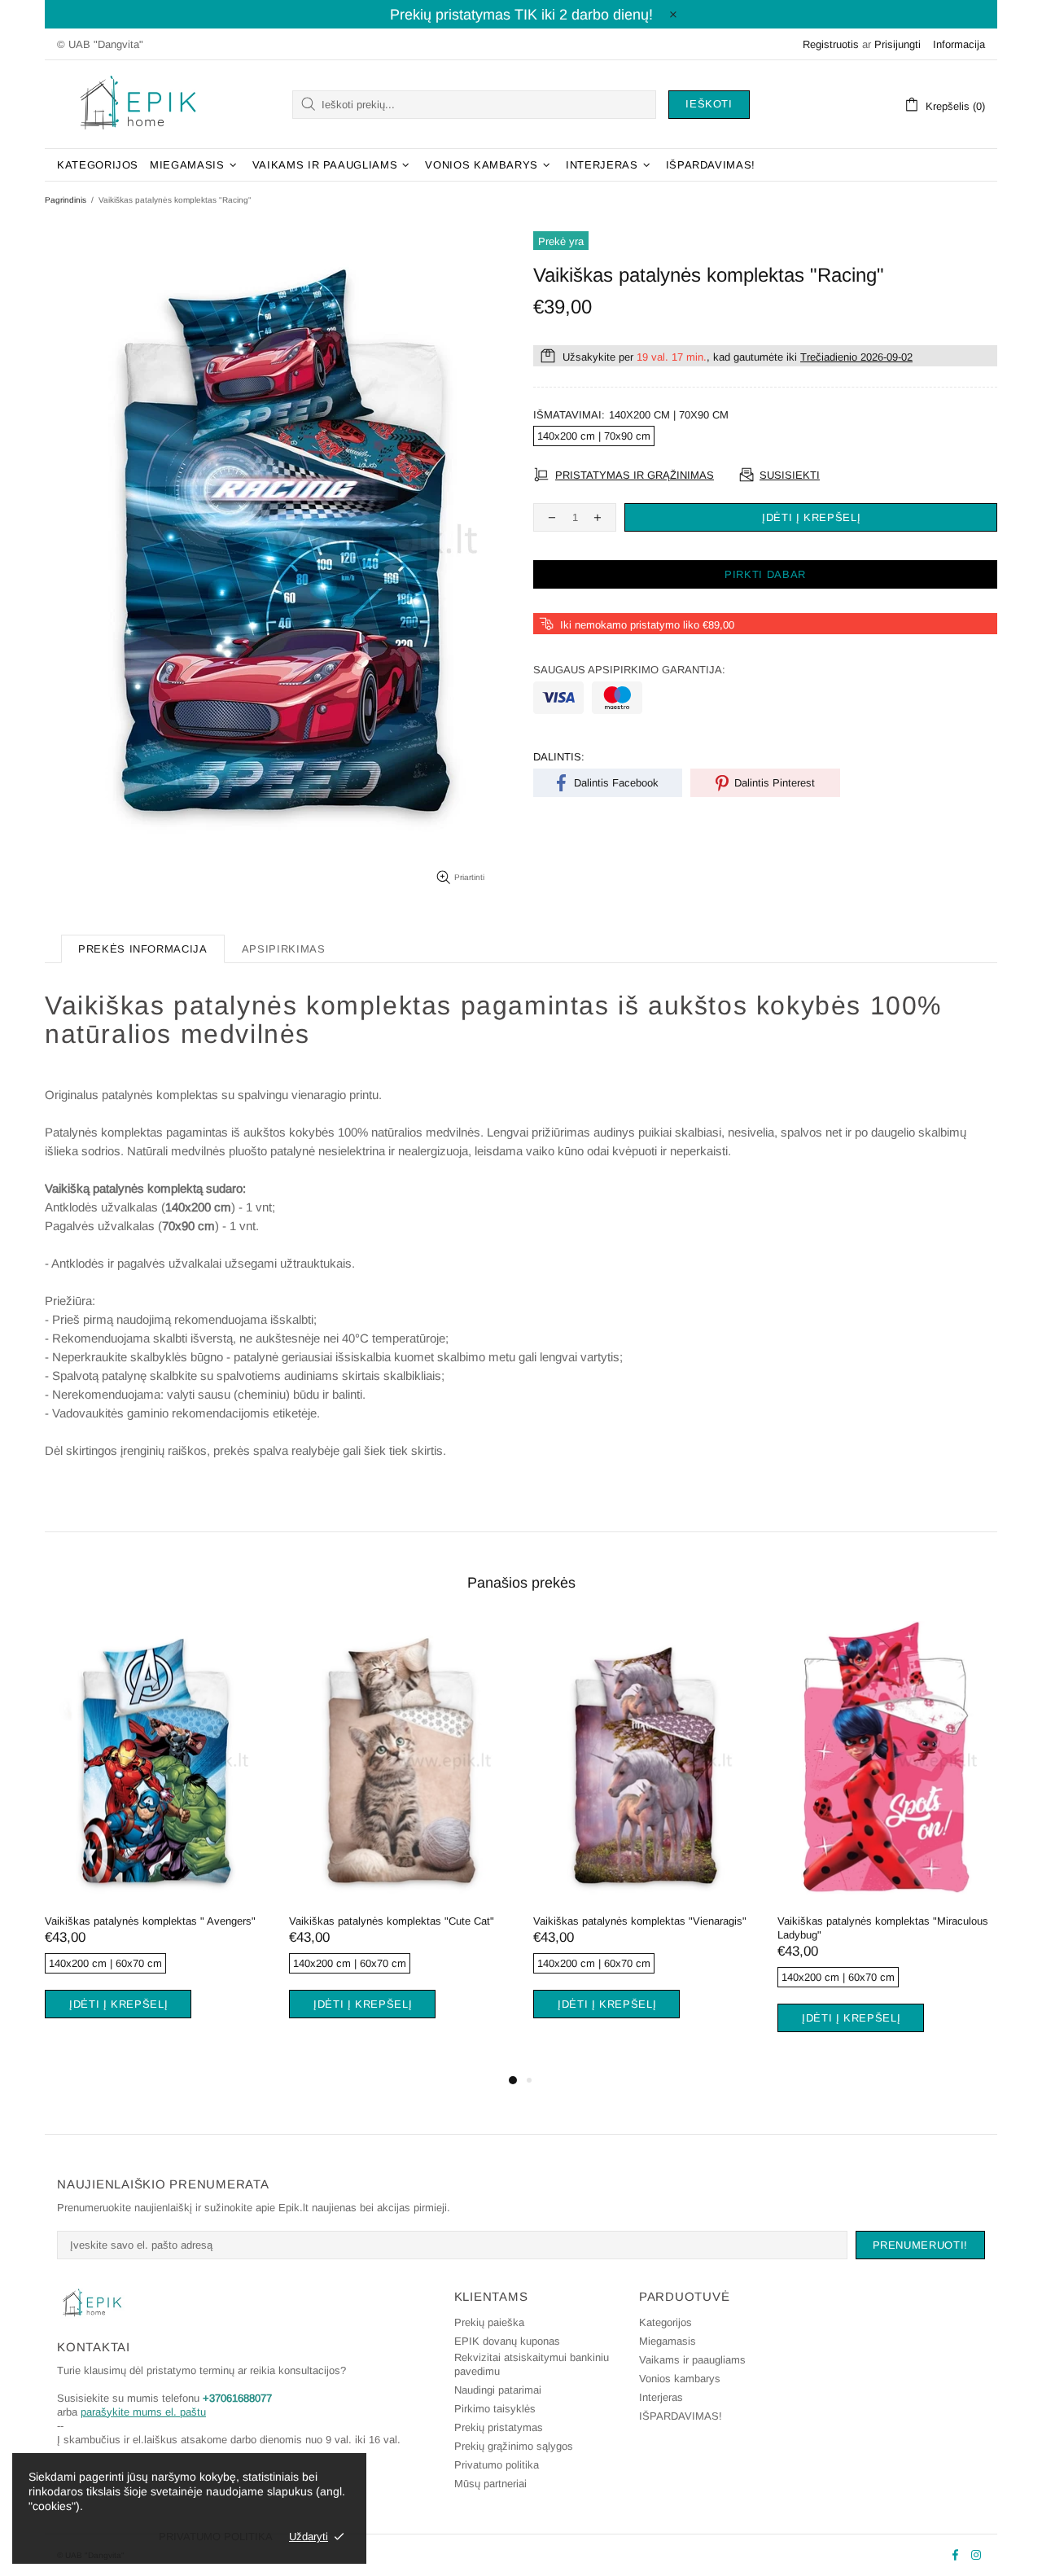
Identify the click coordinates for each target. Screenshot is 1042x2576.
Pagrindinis (66, 200)
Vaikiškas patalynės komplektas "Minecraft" (837, 1921)
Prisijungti (898, 44)
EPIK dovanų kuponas (507, 2341)
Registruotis (831, 44)
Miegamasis (668, 2341)
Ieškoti (709, 104)
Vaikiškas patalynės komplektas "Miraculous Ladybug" (595, 1928)
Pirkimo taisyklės (495, 2409)
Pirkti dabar (765, 574)
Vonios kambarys (680, 2379)
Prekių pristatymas (499, 2427)
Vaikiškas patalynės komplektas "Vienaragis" (352, 1921)
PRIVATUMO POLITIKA (216, 2537)
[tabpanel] (355, 1839)
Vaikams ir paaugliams (692, 2360)
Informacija (959, 44)
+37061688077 (237, 2398)
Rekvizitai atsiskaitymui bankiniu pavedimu (532, 2364)
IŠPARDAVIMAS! (681, 2416)
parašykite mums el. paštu (143, 2412)
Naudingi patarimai (498, 2390)
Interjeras (661, 2397)
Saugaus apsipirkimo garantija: (629, 670)
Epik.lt (138, 104)
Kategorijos (665, 2322)
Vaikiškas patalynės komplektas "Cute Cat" (103, 1921)
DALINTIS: (559, 757)
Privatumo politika (497, 2465)
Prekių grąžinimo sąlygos (514, 2446)
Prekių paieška (489, 2322)
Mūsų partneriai (490, 2484)
